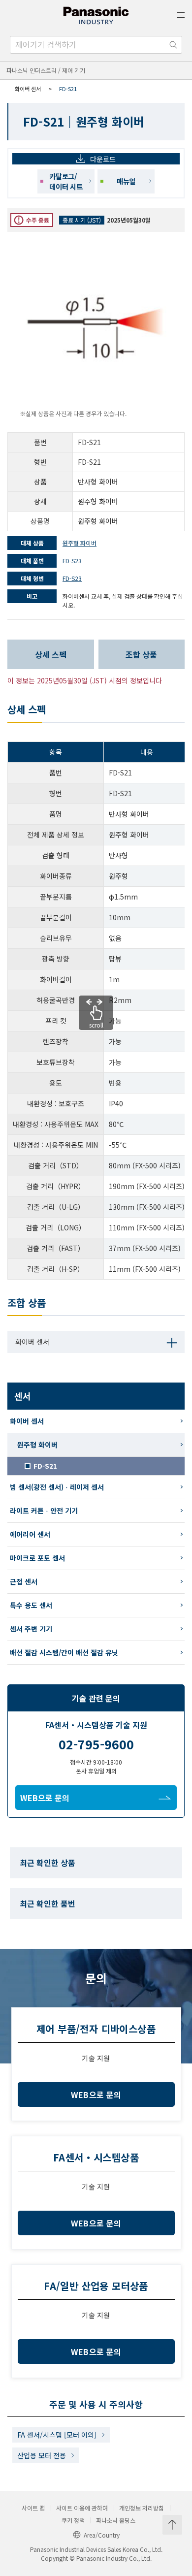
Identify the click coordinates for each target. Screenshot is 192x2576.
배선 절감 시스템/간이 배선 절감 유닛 (64, 1652)
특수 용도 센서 (31, 1605)
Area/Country (102, 2535)
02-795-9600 (96, 1744)
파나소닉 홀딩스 (116, 2520)
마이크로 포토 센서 (37, 1558)
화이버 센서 (28, 89)
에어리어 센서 (30, 1534)
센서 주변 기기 (31, 1629)
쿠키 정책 (73, 2520)
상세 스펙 (51, 654)
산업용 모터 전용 (42, 2455)
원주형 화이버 (37, 1445)
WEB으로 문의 (45, 1798)
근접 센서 (24, 1581)
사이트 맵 (33, 2508)
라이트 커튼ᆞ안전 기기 (44, 1511)
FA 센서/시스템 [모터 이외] (57, 2435)
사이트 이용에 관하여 (82, 2508)
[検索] (173, 45)
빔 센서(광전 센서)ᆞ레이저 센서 (57, 1487)
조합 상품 (141, 654)
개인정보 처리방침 (142, 2508)
